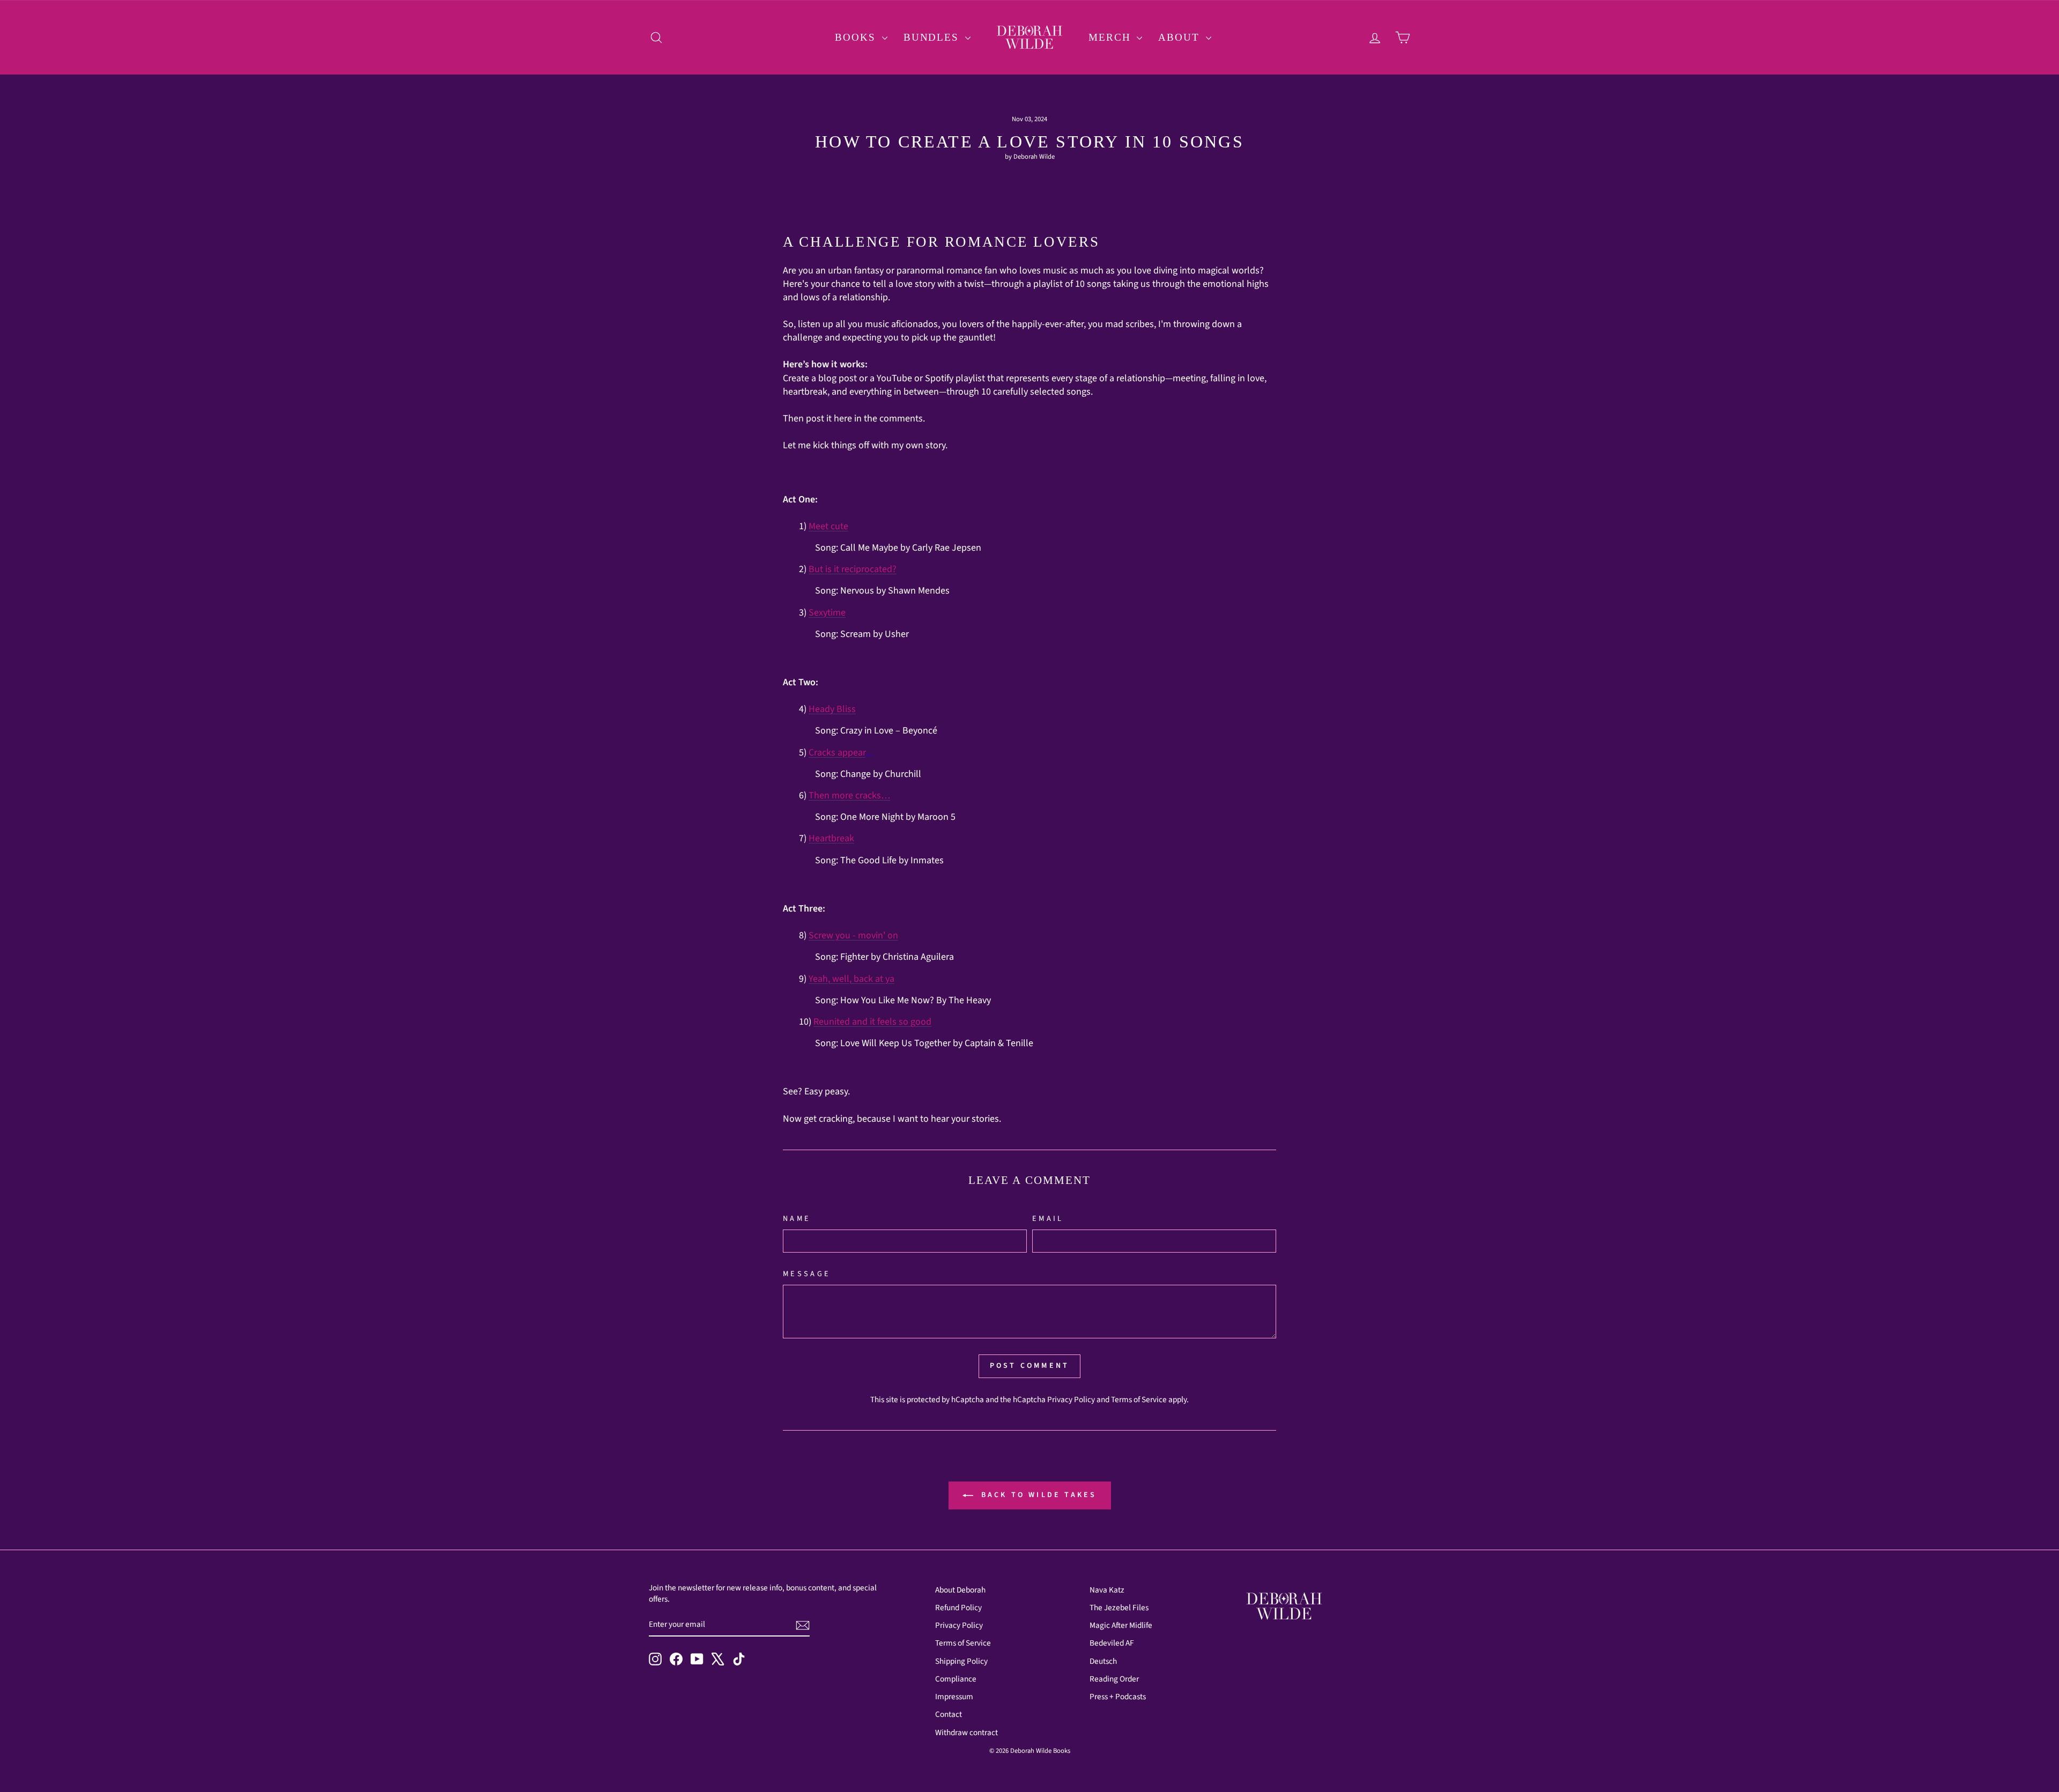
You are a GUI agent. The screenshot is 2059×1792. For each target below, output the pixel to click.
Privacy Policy (1071, 1399)
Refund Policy (958, 1608)
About (1180, 37)
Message (807, 1274)
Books (857, 37)
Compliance (956, 1679)
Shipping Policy (961, 1661)
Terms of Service (1139, 1399)
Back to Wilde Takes (1037, 1495)
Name (797, 1219)
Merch (1111, 37)
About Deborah (960, 1590)
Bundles (933, 37)
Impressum (954, 1697)
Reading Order (1114, 1679)
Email (1048, 1219)
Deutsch (1103, 1661)
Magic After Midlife (1121, 1625)
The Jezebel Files (1119, 1608)
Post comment (1029, 1366)
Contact (949, 1714)
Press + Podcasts (1118, 1697)
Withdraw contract (966, 1732)
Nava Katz (1107, 1590)
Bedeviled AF (1112, 1643)
